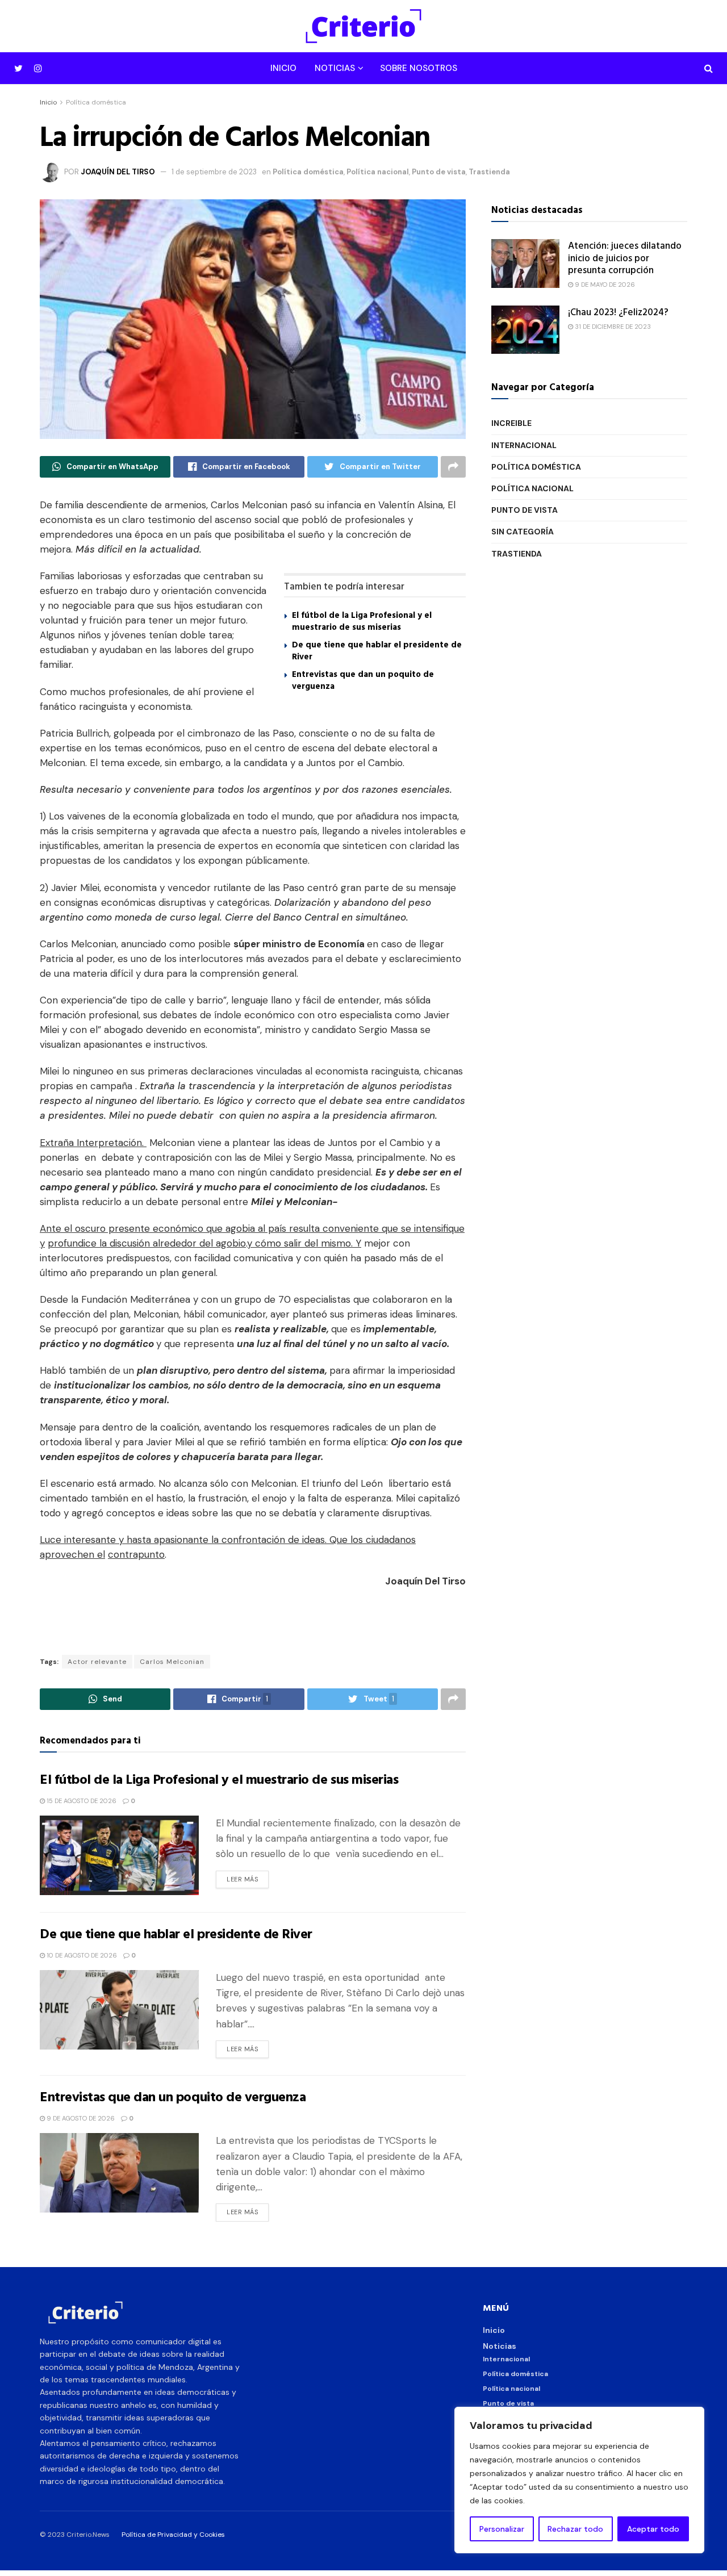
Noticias (335, 68)
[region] (579, 2480)
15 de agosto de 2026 (81, 1801)
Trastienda (489, 172)
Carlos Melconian (172, 1662)
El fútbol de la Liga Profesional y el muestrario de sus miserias (362, 621)
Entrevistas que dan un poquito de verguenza (363, 680)
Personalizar (502, 2529)
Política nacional (378, 172)
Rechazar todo (575, 2529)
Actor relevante (97, 1662)
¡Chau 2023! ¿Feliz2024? (618, 311)
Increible (511, 423)
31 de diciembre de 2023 (612, 327)
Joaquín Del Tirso (118, 172)
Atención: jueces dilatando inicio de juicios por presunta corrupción (625, 257)
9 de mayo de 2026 (604, 285)
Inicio (283, 68)
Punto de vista (439, 172)
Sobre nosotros (419, 68)
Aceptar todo (653, 2529)
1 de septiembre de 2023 (214, 172)
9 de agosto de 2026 (80, 2118)
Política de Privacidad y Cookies (173, 2535)
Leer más (242, 1879)
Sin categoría (523, 532)
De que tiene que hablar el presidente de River (377, 650)
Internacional (524, 445)
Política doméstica (96, 102)
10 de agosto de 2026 (81, 1955)
